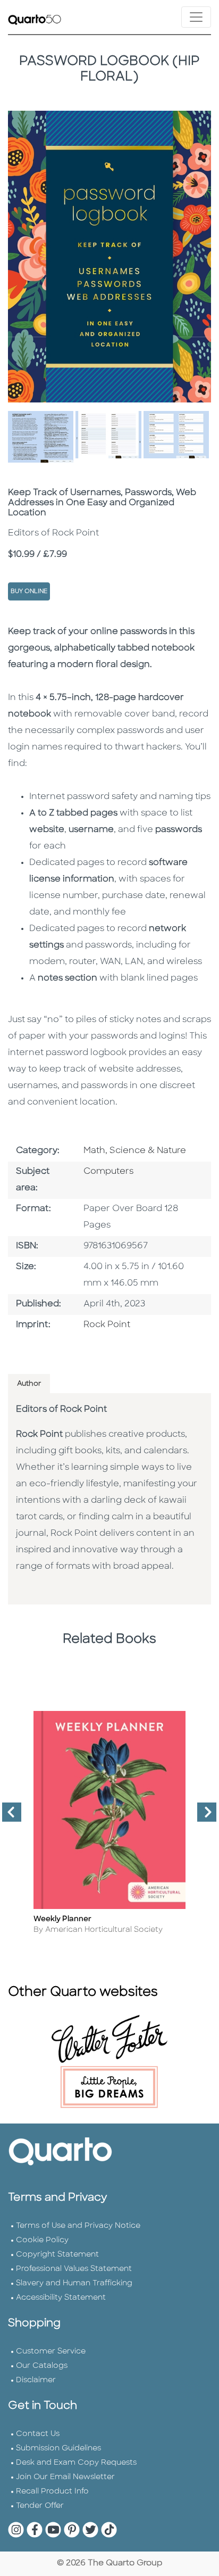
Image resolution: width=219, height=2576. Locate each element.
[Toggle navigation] (196, 17)
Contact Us (38, 2434)
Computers (108, 1172)
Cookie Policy (42, 2240)
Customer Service (51, 2352)
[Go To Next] (203, 1816)
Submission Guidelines (58, 2449)
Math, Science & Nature (135, 1151)
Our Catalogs (42, 2366)
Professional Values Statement (74, 2269)
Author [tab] (29, 1384)
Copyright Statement (57, 2255)
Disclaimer (36, 2380)
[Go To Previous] (7, 1816)
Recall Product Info (52, 2492)
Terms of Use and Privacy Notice (78, 2226)
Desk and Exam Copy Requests (76, 2463)
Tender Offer (40, 2506)
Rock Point (107, 1325)
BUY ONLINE (29, 592)
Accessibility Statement (61, 2298)
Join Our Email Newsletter (65, 2477)
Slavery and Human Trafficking (74, 2283)
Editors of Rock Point (61, 1410)
